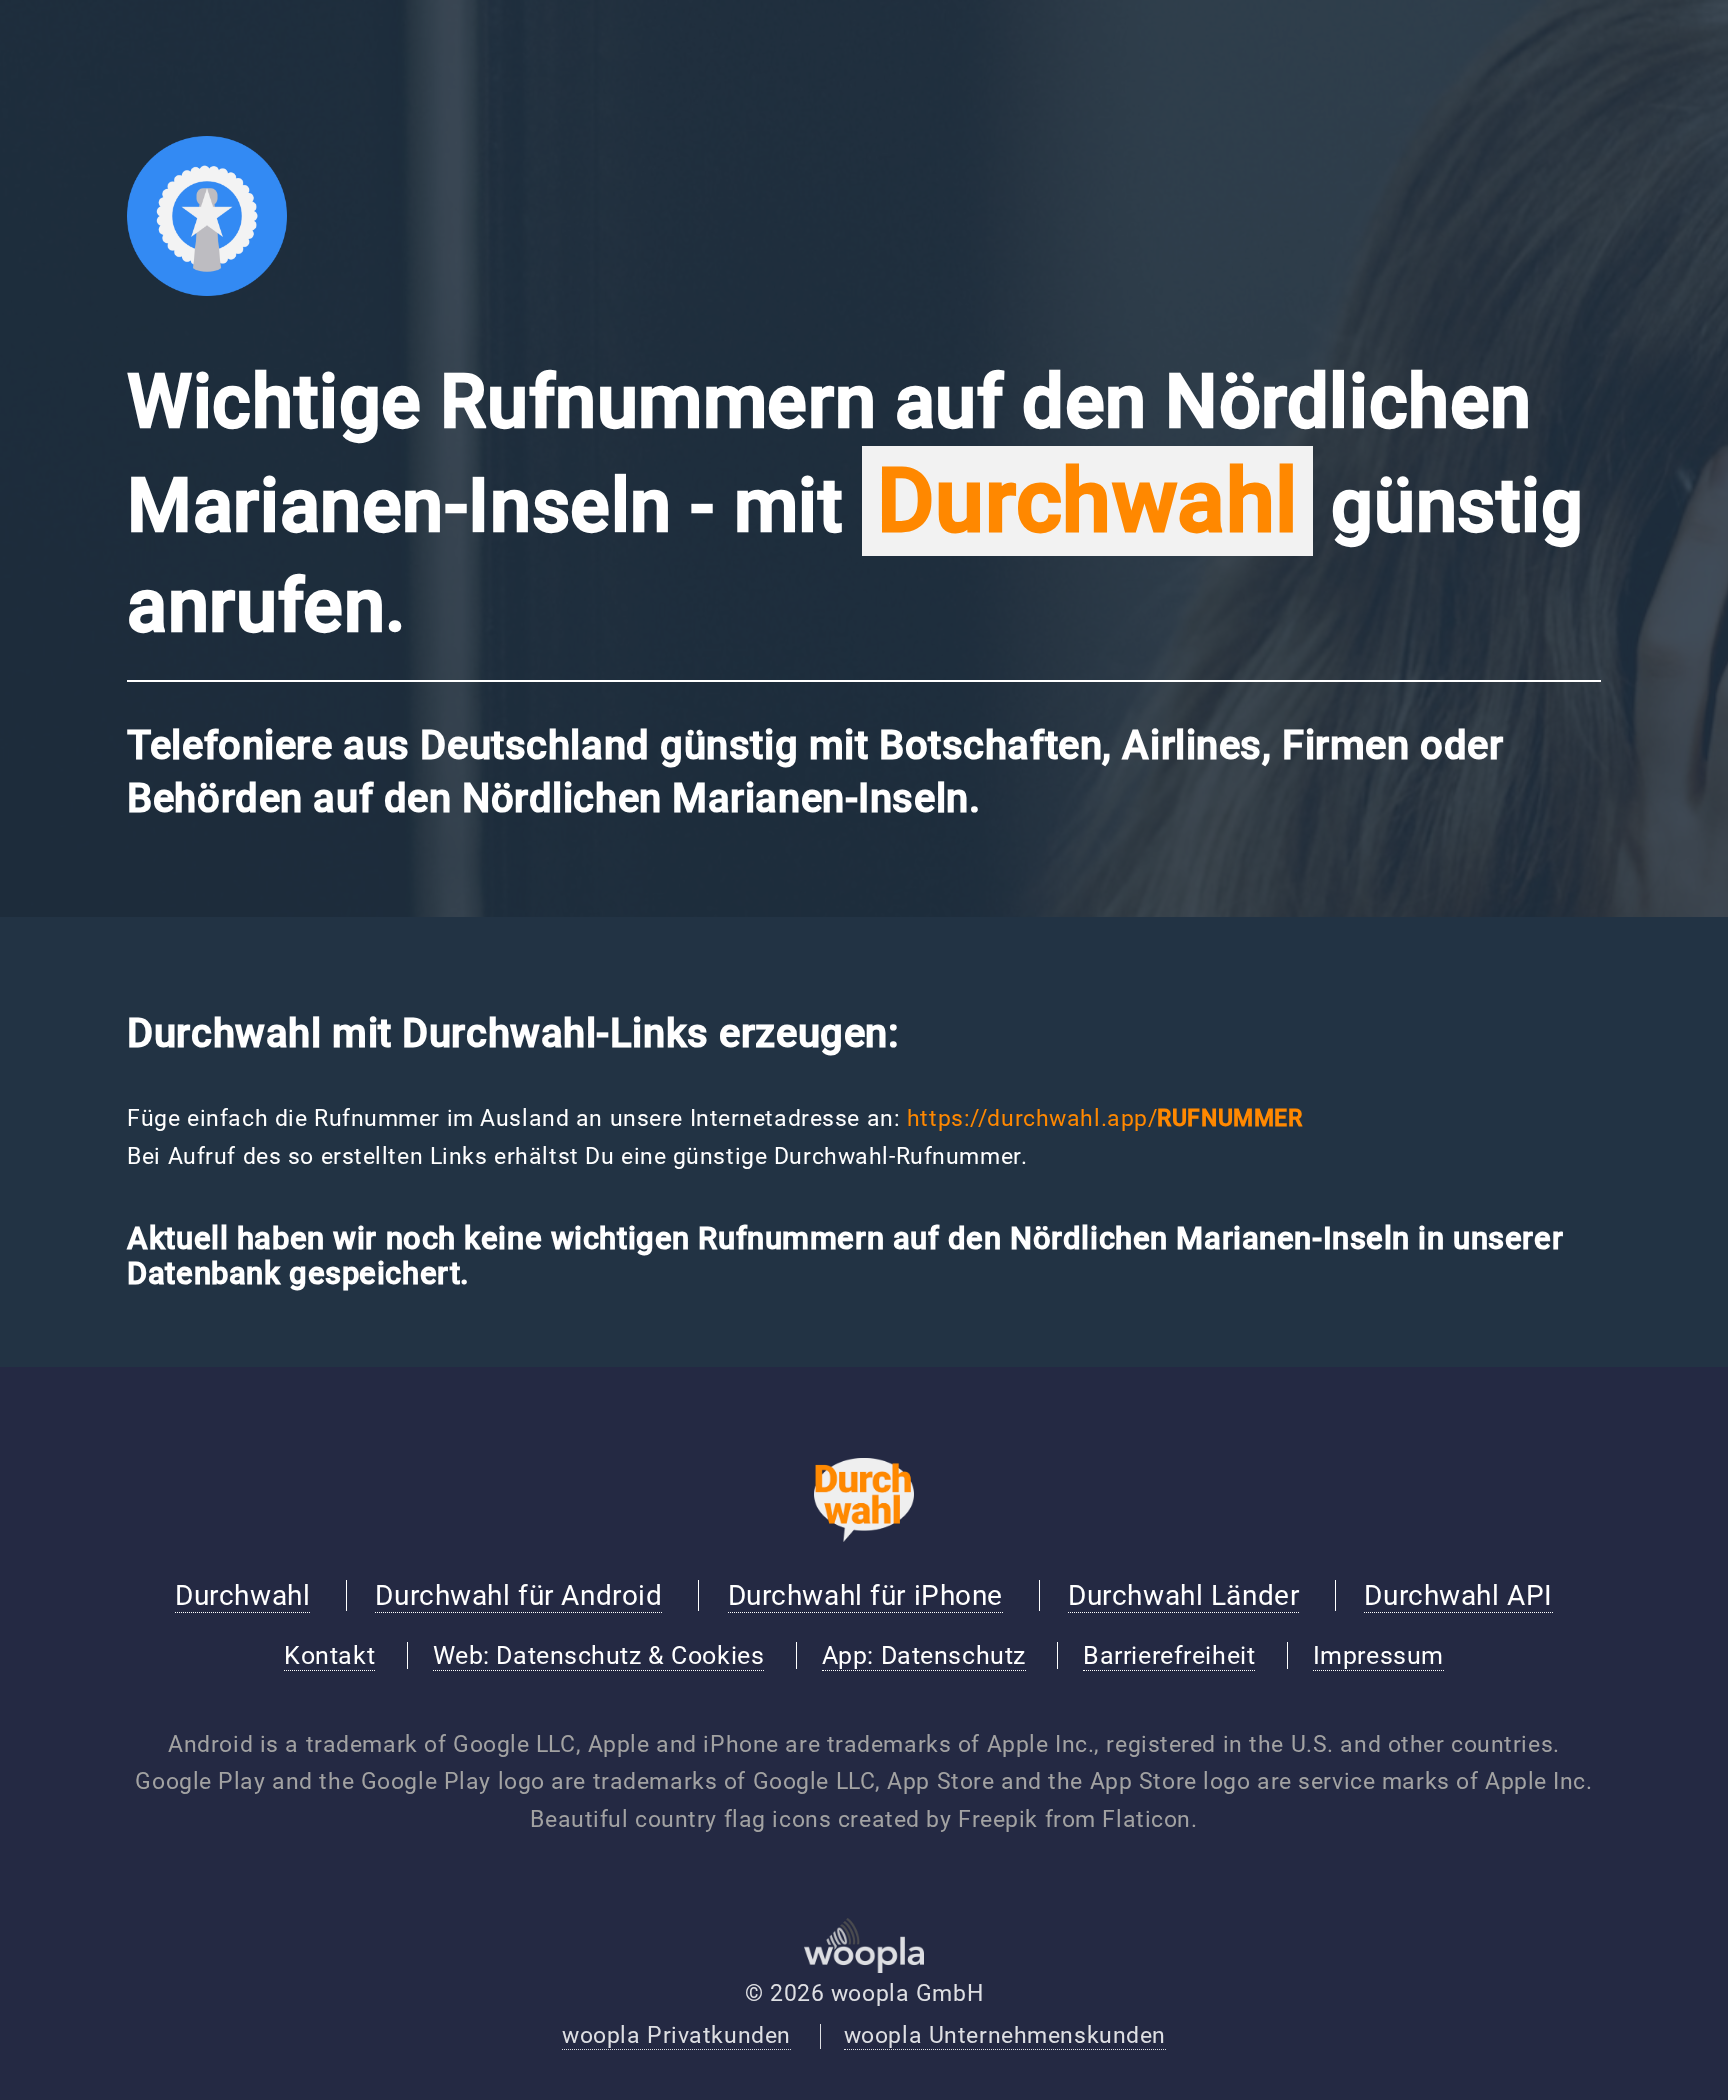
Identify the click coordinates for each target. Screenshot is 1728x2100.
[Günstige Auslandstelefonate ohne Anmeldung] (864, 1534)
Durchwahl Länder (1183, 1595)
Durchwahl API (1458, 1595)
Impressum (1378, 1655)
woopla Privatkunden (676, 2035)
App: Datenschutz (924, 1655)
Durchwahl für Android (518, 1595)
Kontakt (329, 1655)
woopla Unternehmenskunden (1005, 2035)
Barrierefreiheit (1169, 1655)
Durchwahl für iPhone (865, 1595)
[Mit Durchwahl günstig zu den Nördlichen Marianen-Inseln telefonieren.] (207, 288)
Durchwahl (242, 1595)
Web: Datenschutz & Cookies (599, 1655)
